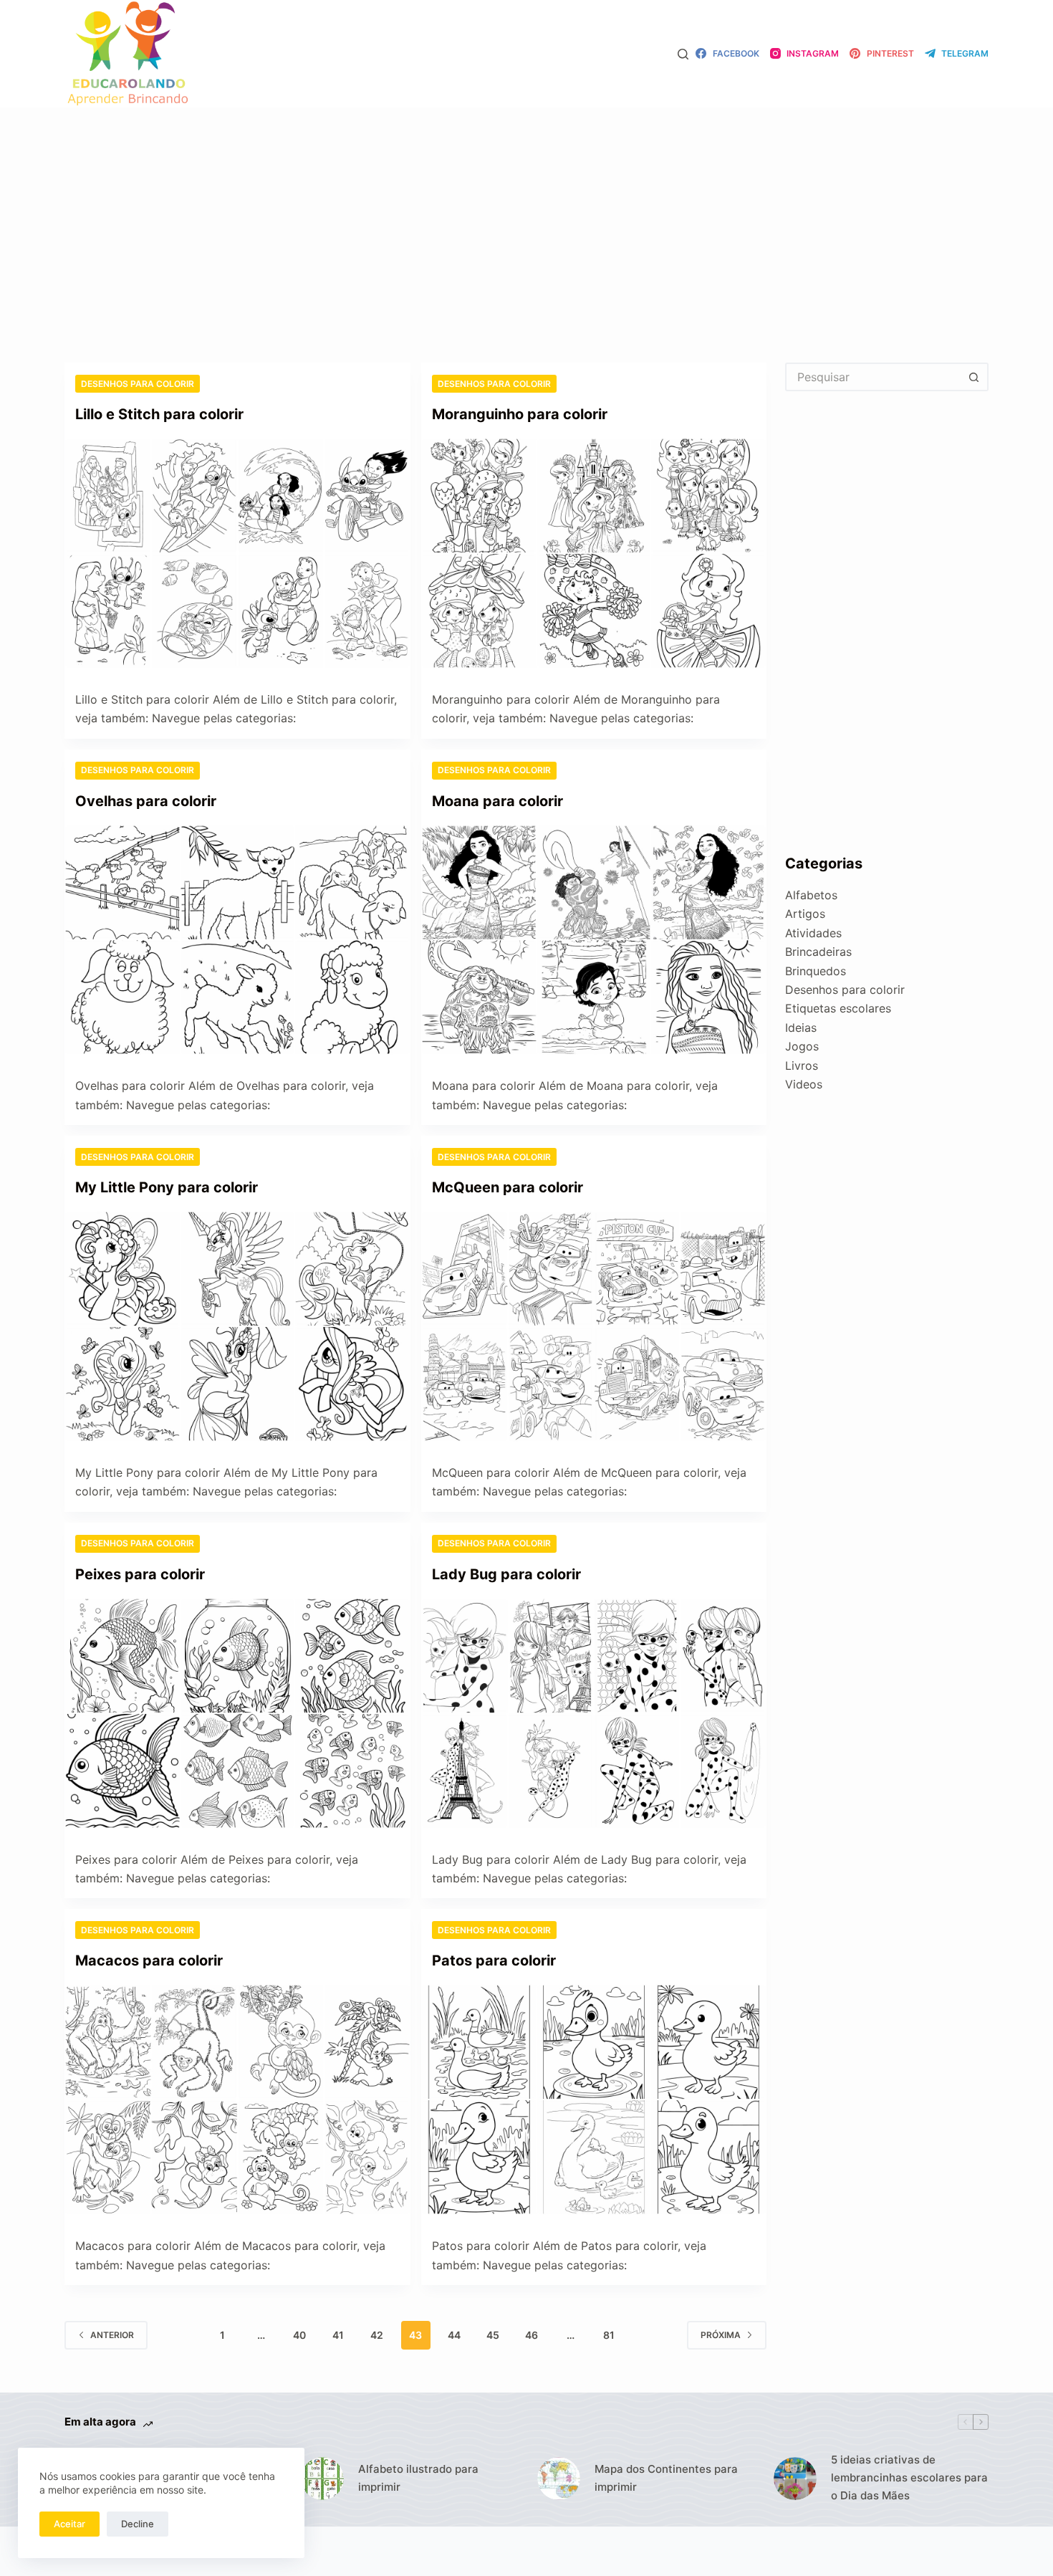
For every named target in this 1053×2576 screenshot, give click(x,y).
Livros (802, 1066)
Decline (138, 2524)
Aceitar (69, 2524)
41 (338, 2335)
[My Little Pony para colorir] (237, 1326)
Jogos (802, 1046)
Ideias (801, 1028)
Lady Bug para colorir (506, 1574)
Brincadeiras (818, 952)
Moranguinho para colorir (520, 414)
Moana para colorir (497, 801)
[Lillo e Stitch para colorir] (237, 553)
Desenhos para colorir (138, 384)
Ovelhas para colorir (146, 801)
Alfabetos (811, 895)
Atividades (813, 933)
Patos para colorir (494, 1960)
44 (454, 2335)
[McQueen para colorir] (594, 1326)
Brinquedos (816, 971)
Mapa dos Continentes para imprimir (666, 2478)
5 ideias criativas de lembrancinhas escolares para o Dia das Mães (909, 2477)
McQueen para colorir (508, 1187)
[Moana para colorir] (594, 940)
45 (493, 2335)
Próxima (721, 2335)
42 (377, 2335)
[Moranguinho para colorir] (594, 553)
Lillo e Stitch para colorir (159, 414)
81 (609, 2335)
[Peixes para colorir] (237, 1713)
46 (532, 2335)
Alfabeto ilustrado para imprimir (418, 2478)
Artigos (805, 914)
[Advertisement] (526, 214)
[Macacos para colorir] (237, 2099)
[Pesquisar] (683, 54)
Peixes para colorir (140, 1574)
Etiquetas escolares (838, 1008)
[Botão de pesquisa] (974, 377)
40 (299, 2335)
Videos (804, 1084)
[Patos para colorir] (594, 2099)
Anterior (112, 2335)
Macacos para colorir (149, 1960)
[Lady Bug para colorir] (594, 1713)
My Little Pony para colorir (167, 1187)
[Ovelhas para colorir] (237, 940)
